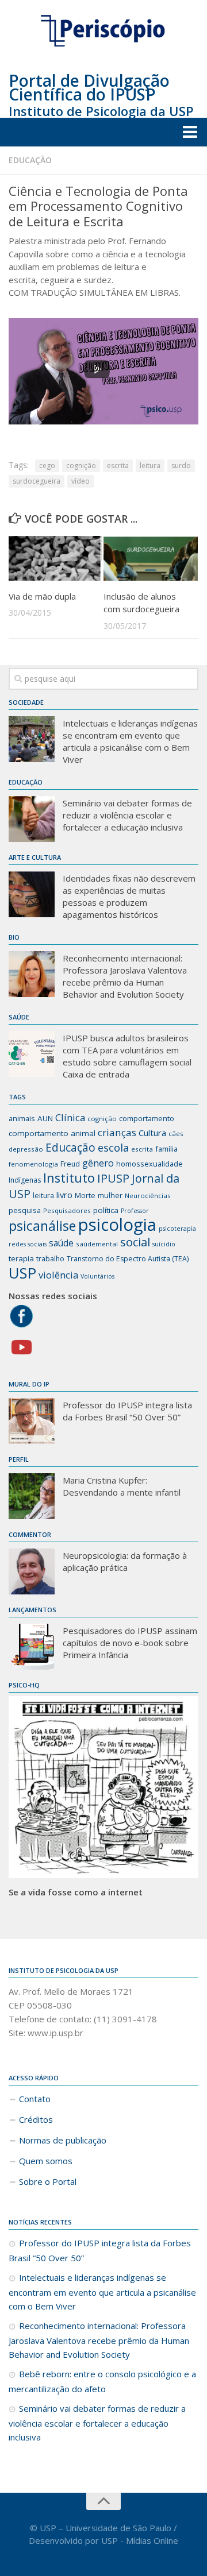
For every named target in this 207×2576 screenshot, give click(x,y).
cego (47, 466)
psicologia (117, 1225)
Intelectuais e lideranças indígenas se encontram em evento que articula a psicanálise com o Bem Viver (130, 741)
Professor (135, 1211)
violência (58, 1275)
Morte (85, 1196)
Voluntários (97, 1276)
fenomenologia (33, 1164)
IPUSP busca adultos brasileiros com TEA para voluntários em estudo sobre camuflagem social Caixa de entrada (127, 1056)
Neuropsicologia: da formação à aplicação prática (125, 1561)
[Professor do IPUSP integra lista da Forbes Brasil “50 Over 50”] (32, 1421)
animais (22, 1118)
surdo (181, 466)
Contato (35, 2099)
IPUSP (113, 1178)
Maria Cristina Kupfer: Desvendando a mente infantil (122, 1486)
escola (113, 1148)
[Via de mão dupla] (56, 558)
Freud (70, 1164)
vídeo (80, 481)
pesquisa (25, 1210)
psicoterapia (177, 1229)
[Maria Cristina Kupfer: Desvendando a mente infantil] (32, 1496)
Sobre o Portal (48, 2181)
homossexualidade (149, 1164)
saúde (61, 1243)
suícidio (164, 1244)
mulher (110, 1195)
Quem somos (46, 2161)
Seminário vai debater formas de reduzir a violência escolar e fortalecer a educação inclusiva (127, 815)
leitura (150, 466)
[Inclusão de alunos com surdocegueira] (151, 558)
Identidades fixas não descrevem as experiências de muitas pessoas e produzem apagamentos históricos (129, 896)
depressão (26, 1149)
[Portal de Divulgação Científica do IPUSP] (103, 31)
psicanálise (42, 1226)
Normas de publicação (63, 2140)
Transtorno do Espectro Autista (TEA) (128, 1259)
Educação (30, 160)
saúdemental (97, 1244)
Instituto (69, 1178)
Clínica (70, 1117)
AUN (45, 1118)
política (106, 1210)
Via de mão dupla (42, 596)
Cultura (152, 1133)
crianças (117, 1132)
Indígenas (25, 1180)
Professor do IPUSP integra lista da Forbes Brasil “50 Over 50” (127, 1411)
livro (64, 1195)
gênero (98, 1163)
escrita (118, 466)
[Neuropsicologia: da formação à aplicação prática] (32, 1571)
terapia (21, 1258)
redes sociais (28, 1244)
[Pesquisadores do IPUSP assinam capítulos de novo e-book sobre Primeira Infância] (32, 1647)
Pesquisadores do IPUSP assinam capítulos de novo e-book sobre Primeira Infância (130, 1643)
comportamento (147, 1118)
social (135, 1242)
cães (176, 1133)
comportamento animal (52, 1133)
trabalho (50, 1259)
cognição (81, 466)
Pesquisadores (67, 1210)
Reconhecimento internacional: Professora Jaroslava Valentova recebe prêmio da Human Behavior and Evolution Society (125, 976)
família (166, 1149)
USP (22, 1273)
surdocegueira (37, 481)
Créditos (36, 2119)
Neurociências (148, 1196)
